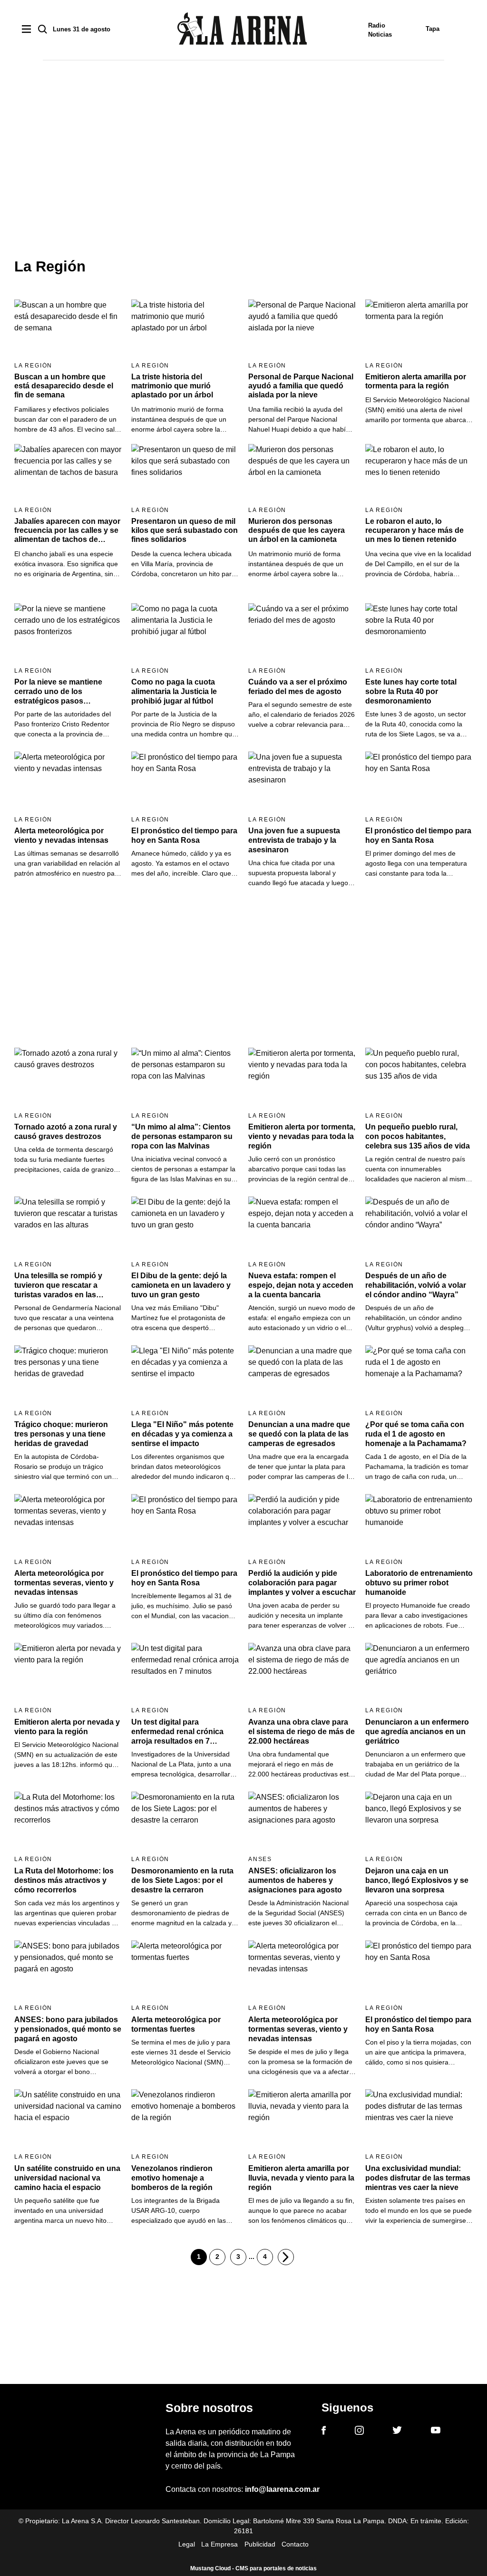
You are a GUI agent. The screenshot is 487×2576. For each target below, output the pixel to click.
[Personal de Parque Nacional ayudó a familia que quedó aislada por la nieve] (302, 329)
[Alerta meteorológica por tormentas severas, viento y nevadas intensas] (68, 1524)
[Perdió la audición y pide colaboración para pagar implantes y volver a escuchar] (302, 1524)
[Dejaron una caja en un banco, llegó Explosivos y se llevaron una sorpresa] (419, 1822)
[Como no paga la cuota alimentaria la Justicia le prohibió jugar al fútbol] (185, 633)
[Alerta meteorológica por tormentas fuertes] (185, 1971)
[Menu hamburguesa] (26, 30)
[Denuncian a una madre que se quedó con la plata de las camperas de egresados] (302, 1375)
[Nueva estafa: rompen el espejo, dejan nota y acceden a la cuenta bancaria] (302, 1227)
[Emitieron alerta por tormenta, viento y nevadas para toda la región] (302, 1078)
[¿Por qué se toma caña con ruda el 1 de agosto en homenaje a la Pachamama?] (419, 1375)
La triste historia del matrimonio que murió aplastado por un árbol (172, 386)
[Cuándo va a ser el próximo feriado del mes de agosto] (302, 633)
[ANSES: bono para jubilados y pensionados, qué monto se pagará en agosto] (68, 1971)
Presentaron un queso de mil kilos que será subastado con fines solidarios (185, 530)
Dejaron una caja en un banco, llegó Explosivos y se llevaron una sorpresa (417, 1880)
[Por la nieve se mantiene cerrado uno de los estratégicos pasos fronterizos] (68, 633)
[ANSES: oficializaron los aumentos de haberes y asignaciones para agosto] (302, 1822)
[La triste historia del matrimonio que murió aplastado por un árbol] (185, 329)
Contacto (295, 2544)
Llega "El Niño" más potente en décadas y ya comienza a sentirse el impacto (182, 1434)
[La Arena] (242, 30)
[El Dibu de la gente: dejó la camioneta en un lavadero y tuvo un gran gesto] (185, 1227)
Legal (187, 2544)
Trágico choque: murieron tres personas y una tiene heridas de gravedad (61, 1434)
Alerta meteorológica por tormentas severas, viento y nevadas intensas (64, 1583)
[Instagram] (359, 2432)
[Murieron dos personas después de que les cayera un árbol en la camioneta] (302, 474)
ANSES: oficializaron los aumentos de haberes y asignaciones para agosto (295, 1880)
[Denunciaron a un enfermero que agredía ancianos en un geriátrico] (419, 1673)
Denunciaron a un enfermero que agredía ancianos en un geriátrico (417, 1732)
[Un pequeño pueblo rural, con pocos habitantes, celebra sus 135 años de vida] (419, 1078)
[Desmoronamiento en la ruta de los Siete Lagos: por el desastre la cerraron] (185, 1822)
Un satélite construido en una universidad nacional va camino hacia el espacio (67, 2178)
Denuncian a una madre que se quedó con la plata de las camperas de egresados (299, 1434)
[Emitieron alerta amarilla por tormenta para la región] (419, 329)
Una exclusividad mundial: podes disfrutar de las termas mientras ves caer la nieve (418, 2178)
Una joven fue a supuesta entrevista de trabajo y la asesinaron (294, 840)
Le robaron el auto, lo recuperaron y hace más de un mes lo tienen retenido (414, 530)
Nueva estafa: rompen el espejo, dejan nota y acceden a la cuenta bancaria (301, 1285)
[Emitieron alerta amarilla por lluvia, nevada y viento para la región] (302, 2119)
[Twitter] (397, 2431)
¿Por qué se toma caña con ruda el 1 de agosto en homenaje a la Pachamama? (416, 1434)
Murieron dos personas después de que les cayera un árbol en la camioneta (297, 530)
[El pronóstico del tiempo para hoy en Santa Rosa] (185, 782)
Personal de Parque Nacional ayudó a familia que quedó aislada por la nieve (301, 386)
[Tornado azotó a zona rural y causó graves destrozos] (68, 1078)
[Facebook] (324, 2432)
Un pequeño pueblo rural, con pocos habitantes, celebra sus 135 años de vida (418, 1136)
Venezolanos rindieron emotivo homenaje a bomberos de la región (172, 2178)
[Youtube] (436, 2432)
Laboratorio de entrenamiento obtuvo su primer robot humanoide (419, 1583)
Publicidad (260, 2544)
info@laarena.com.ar (282, 2489)
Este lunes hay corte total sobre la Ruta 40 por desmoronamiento (411, 691)
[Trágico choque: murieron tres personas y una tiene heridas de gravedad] (68, 1375)
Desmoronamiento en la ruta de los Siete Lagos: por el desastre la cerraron (182, 1880)
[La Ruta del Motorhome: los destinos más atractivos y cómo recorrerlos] (68, 1822)
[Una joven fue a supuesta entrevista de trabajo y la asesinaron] (302, 782)
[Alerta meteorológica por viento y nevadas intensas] (68, 782)
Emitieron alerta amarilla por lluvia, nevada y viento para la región (301, 2178)
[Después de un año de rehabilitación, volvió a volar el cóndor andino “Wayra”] (419, 1227)
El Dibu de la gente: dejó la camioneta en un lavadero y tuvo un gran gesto (181, 1285)
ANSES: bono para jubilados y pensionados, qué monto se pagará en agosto (68, 2029)
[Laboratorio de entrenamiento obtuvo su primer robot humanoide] (419, 1524)
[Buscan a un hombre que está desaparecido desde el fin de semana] (68, 329)
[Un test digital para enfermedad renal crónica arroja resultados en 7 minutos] (185, 1673)
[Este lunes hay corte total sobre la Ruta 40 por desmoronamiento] (419, 633)
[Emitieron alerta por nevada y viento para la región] (68, 1673)
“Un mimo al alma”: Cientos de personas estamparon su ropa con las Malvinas (182, 1136)
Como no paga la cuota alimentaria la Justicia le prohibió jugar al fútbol (174, 691)
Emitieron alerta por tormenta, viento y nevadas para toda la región (302, 1136)
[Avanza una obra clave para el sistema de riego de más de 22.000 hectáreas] (302, 1673)
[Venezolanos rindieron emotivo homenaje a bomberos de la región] (185, 2119)
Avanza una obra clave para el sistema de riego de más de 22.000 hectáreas (302, 1732)
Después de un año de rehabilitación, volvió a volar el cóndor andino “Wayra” (416, 1285)
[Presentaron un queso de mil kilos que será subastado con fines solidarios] (185, 474)
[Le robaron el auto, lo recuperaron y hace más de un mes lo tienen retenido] (419, 474)
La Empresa (219, 2544)
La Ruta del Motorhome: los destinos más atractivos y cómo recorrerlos (64, 1880)
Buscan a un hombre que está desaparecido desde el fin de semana (64, 386)
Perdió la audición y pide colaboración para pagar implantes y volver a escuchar (302, 1583)
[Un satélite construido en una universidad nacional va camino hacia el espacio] (68, 2119)
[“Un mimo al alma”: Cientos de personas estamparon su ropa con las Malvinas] (185, 1078)
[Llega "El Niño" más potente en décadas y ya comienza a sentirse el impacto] (185, 1375)
